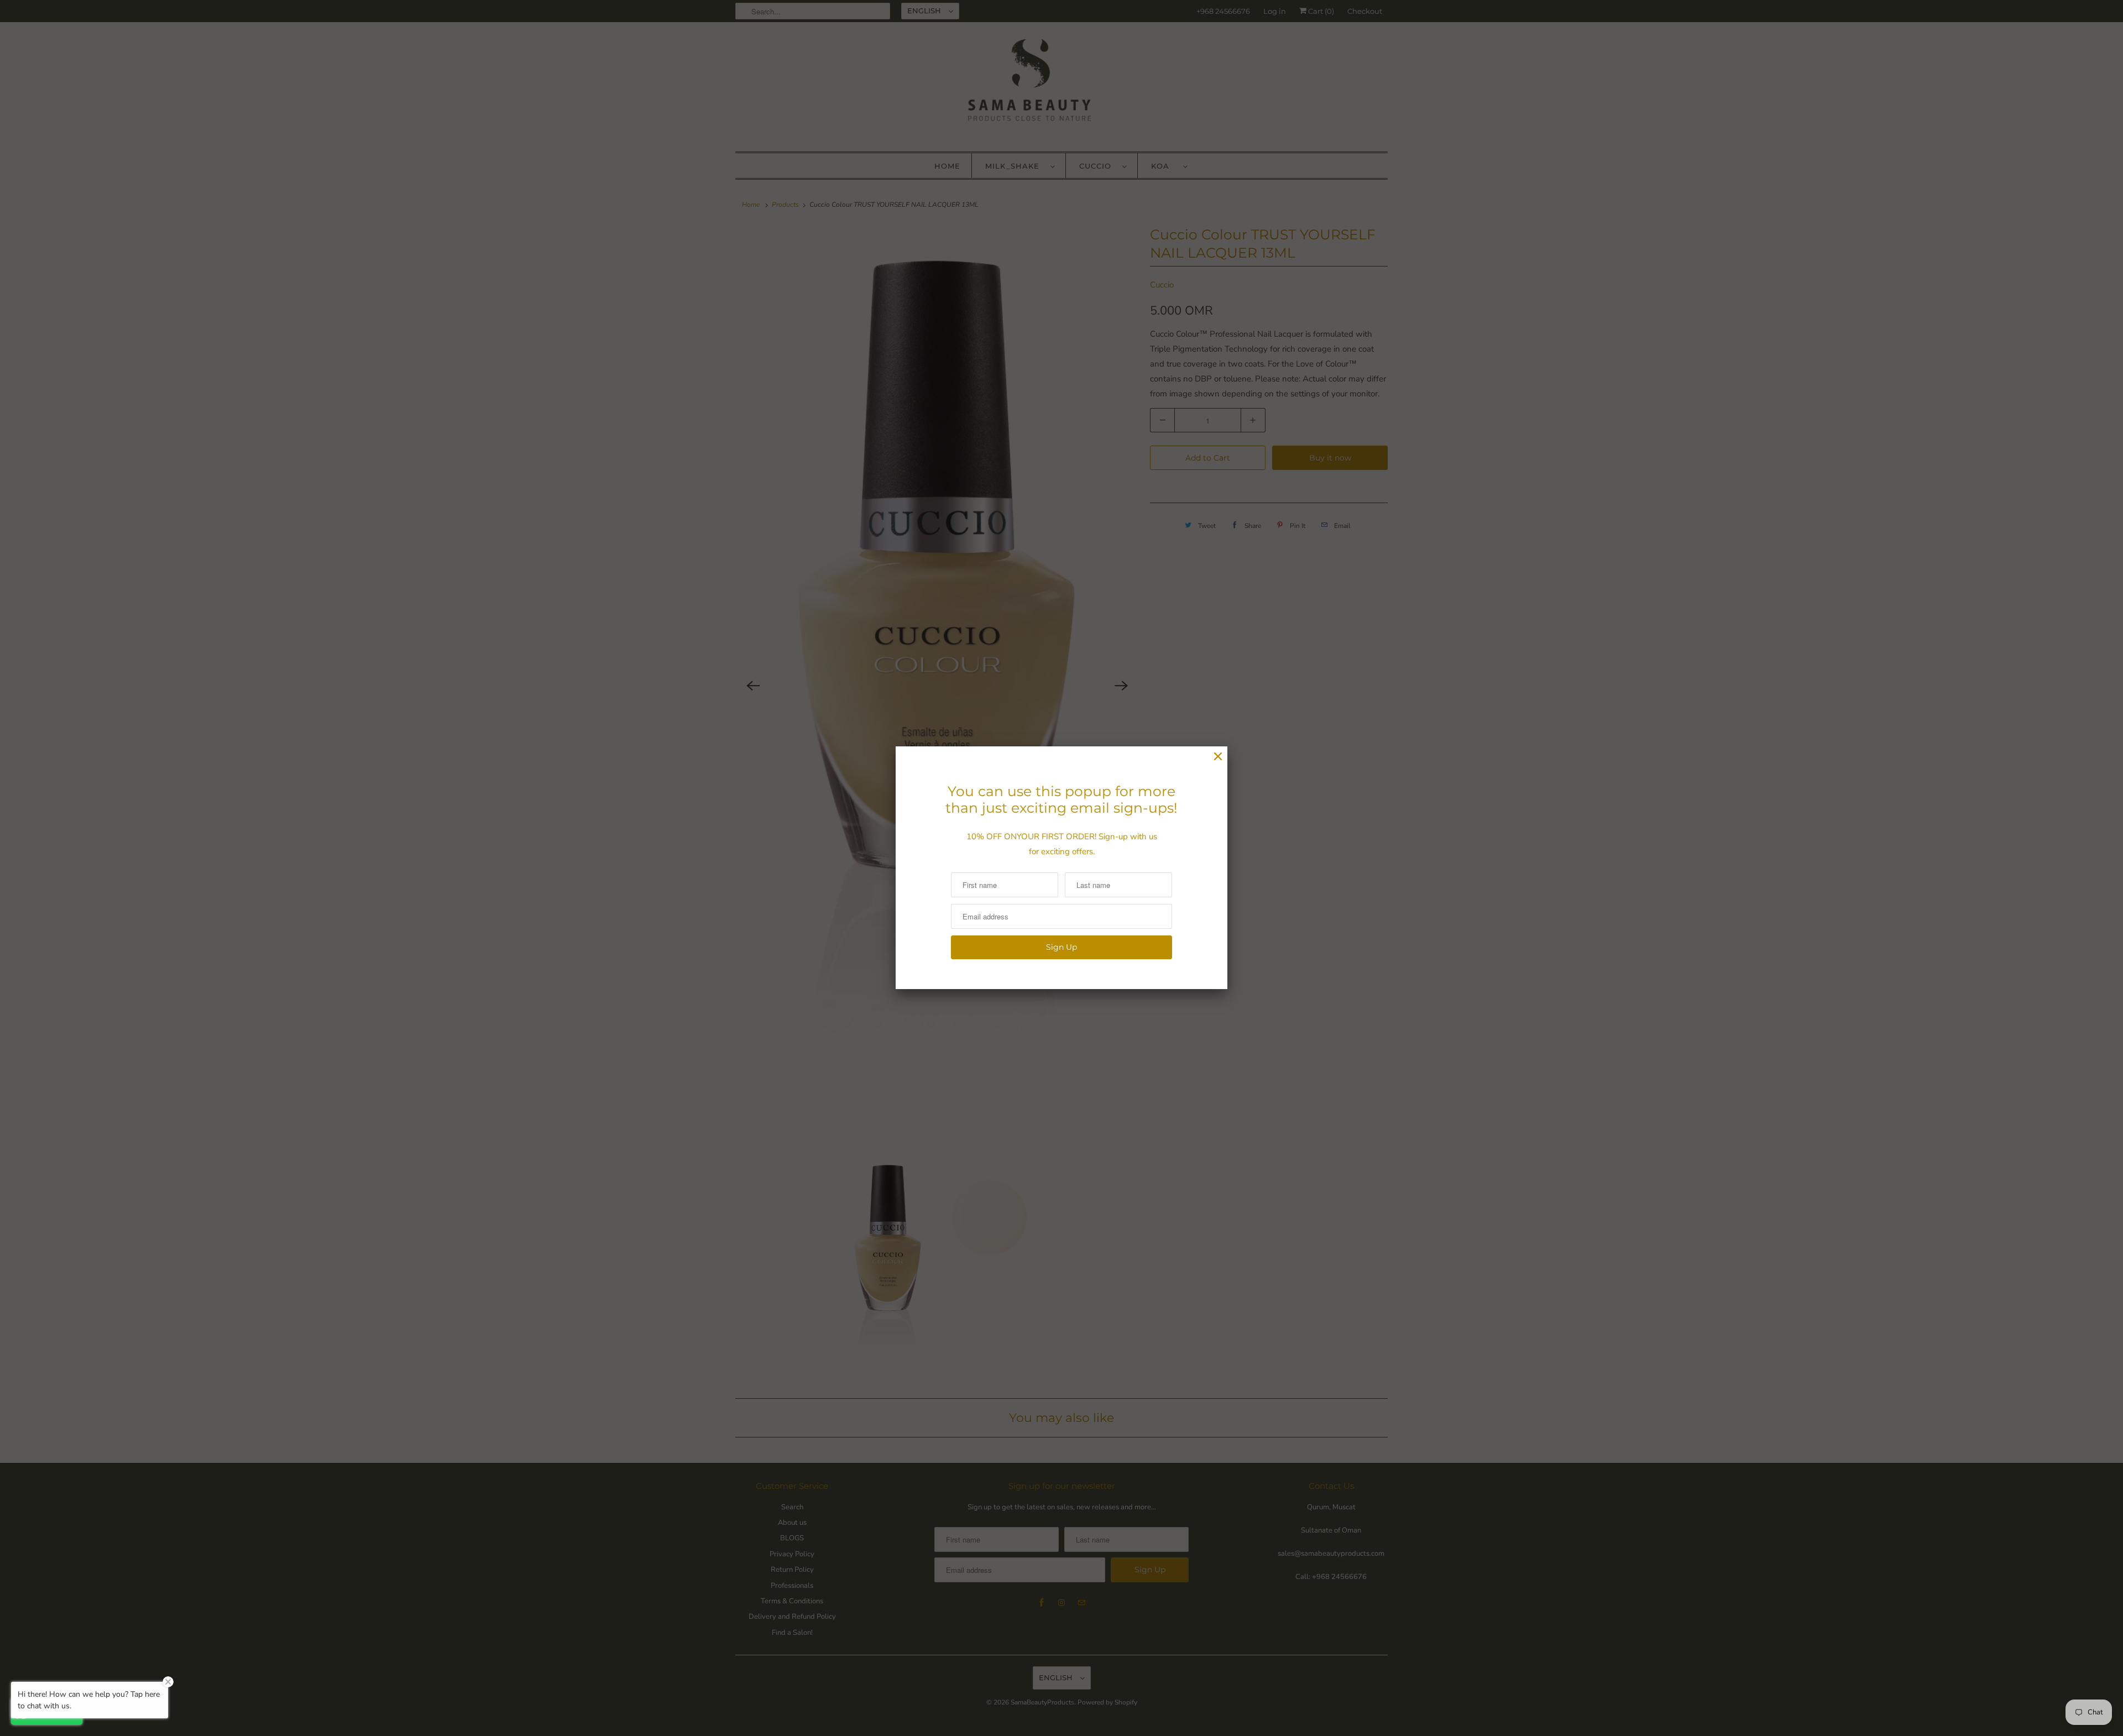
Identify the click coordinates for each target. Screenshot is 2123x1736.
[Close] (1218, 757)
